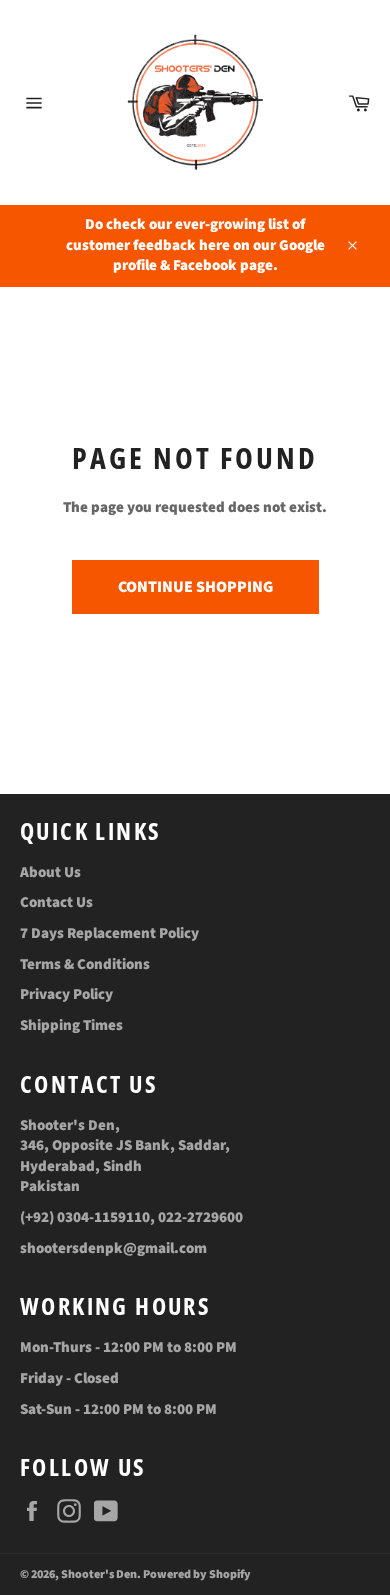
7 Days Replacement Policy (109, 933)
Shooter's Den (99, 1574)
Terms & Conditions (85, 964)
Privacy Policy (66, 994)
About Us (50, 872)
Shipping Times (71, 1025)
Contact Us (56, 902)
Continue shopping (195, 587)
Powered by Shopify (197, 1574)
